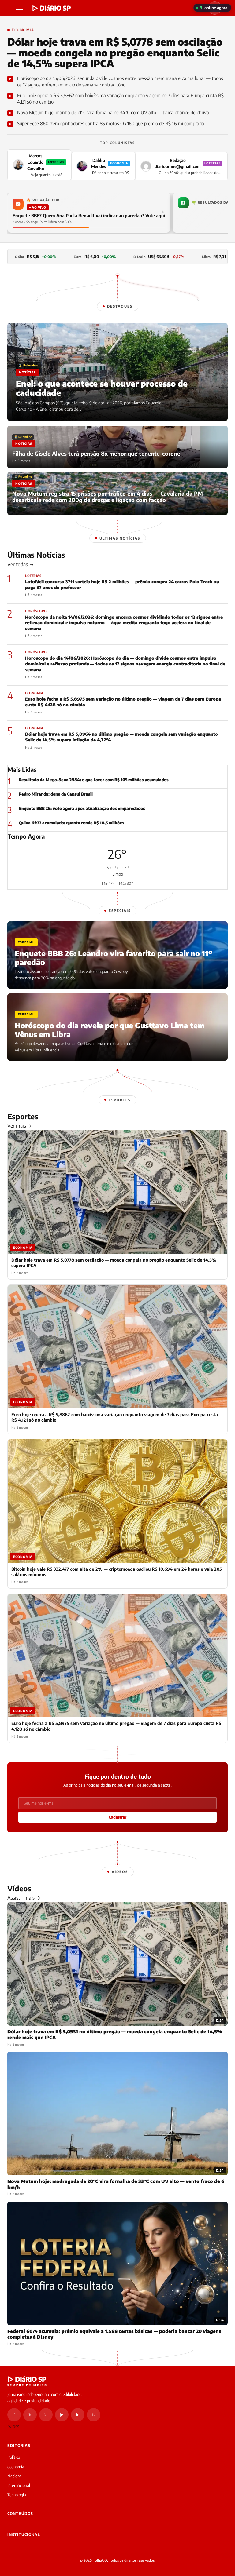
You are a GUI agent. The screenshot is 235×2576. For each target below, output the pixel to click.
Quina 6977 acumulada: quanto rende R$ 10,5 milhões (71, 823)
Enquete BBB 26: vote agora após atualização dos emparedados (82, 808)
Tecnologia (17, 2495)
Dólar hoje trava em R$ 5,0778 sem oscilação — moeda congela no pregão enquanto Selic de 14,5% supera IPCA (115, 53)
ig (46, 2415)
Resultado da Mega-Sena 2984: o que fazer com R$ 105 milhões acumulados (94, 780)
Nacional (15, 2476)
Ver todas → (21, 564)
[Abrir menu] (20, 8)
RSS (16, 2427)
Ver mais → (20, 1126)
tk (94, 2415)
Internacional (19, 2485)
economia (16, 2467)
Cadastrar (117, 1817)
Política (14, 2457)
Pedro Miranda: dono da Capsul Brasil (56, 794)
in (78, 2415)
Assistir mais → (24, 1898)
